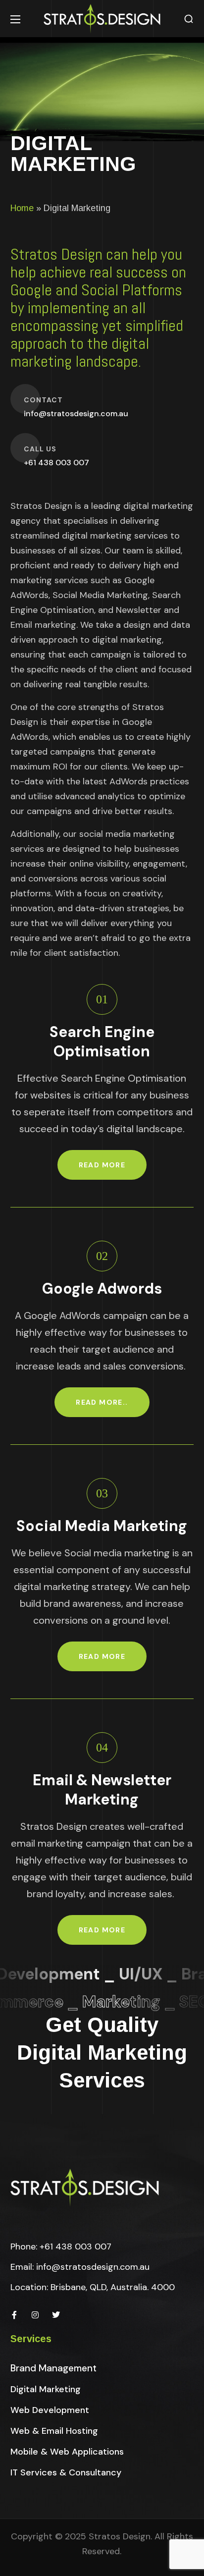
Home (22, 208)
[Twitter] (56, 2315)
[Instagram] (35, 2315)
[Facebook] (14, 2315)
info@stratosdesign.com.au (93, 2267)
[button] (189, 19)
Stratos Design (120, 2536)
